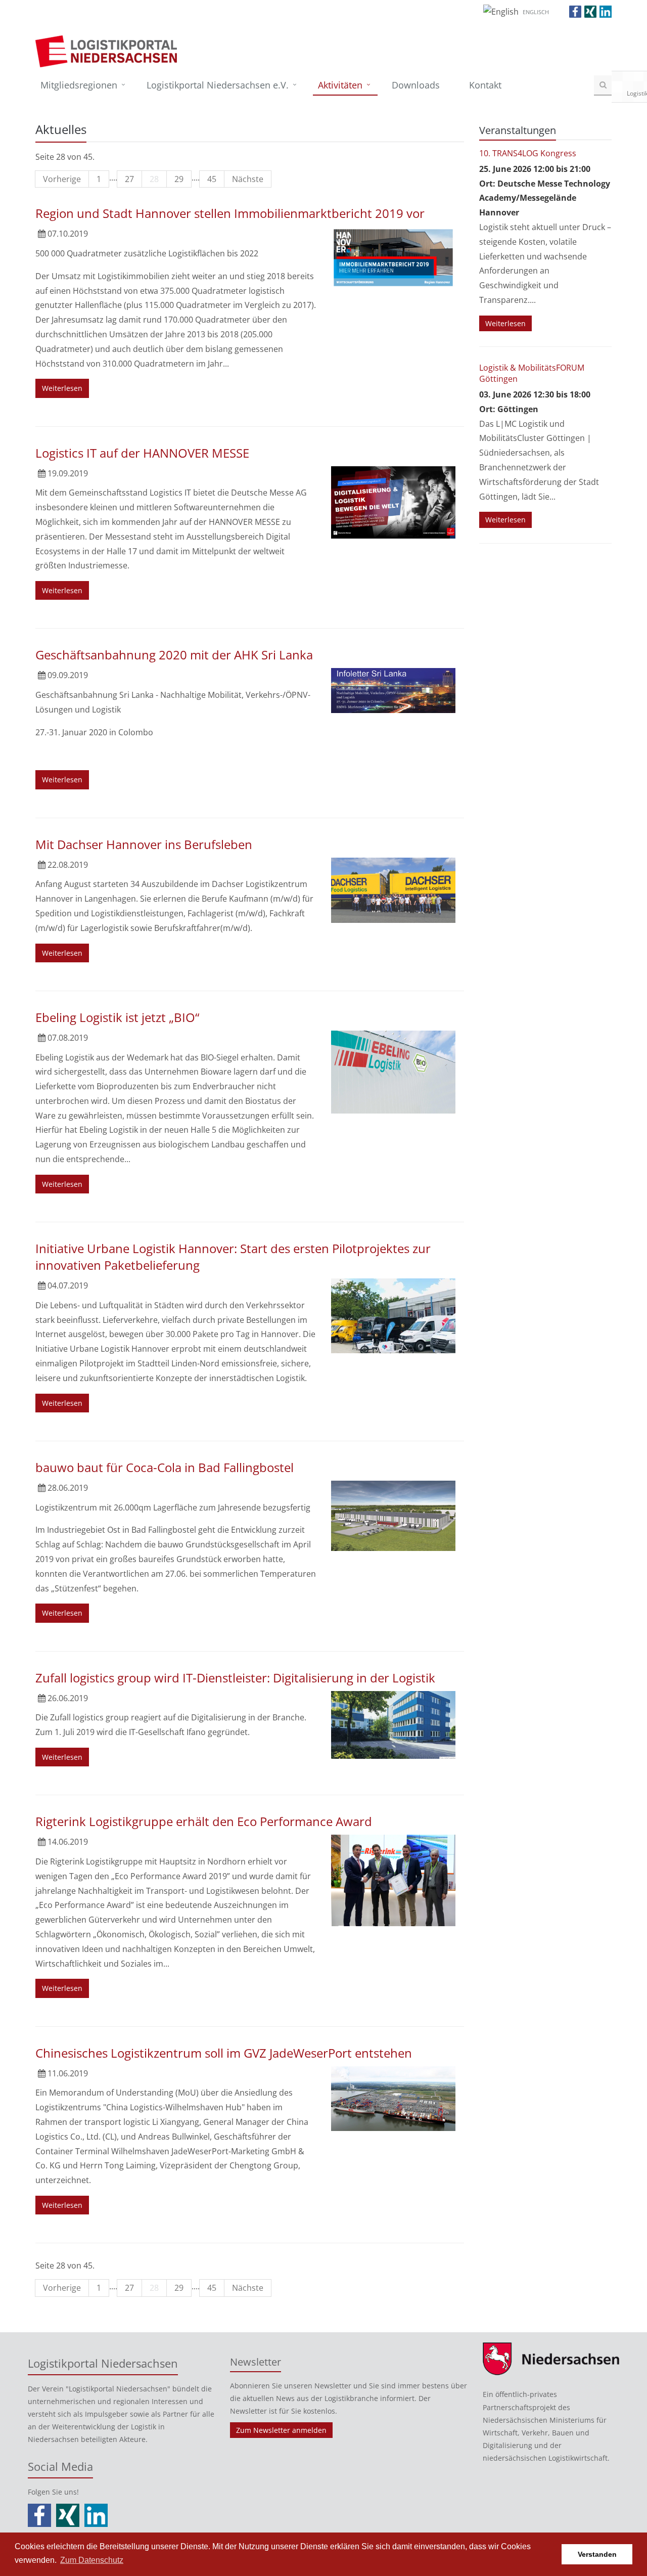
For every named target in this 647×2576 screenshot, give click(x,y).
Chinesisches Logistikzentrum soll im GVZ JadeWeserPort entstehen (224, 2053)
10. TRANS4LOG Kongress (528, 153)
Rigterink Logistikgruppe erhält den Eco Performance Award (204, 1821)
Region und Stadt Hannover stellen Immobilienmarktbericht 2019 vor (230, 213)
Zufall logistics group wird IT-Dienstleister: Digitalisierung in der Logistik (235, 1678)
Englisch (536, 12)
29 (179, 179)
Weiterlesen (62, 388)
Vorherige (62, 179)
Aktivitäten (340, 85)
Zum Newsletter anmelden (281, 2430)
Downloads (416, 85)
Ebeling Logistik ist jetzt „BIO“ (117, 1017)
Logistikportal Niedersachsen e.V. (218, 85)
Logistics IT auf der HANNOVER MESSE (142, 453)
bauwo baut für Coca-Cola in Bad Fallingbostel (165, 1467)
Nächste (248, 179)
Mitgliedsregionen (79, 85)
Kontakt (485, 85)
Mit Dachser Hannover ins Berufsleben (144, 844)
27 (129, 179)
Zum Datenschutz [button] (92, 2560)
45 (212, 179)
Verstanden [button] (597, 2554)
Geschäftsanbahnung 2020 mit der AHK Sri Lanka (174, 655)
